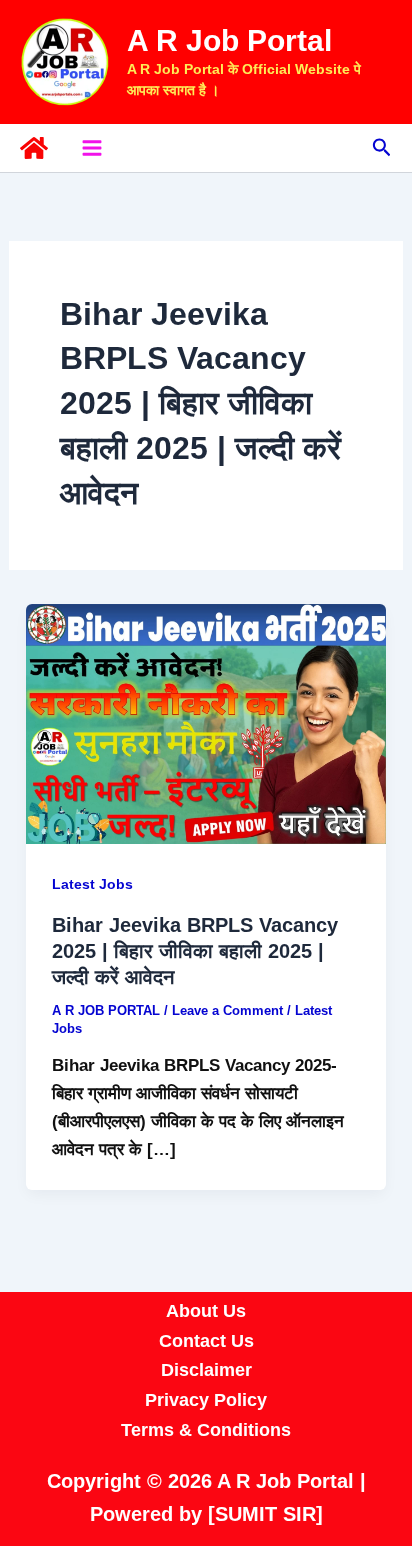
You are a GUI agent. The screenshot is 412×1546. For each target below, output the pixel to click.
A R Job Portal (229, 40)
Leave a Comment (227, 1010)
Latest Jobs (92, 884)
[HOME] (34, 148)
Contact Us (206, 1341)
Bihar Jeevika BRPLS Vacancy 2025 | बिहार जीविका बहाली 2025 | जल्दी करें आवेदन (195, 951)
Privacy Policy (206, 1400)
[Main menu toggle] (92, 148)
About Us (206, 1311)
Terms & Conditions (206, 1430)
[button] (382, 148)
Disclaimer (206, 1370)
